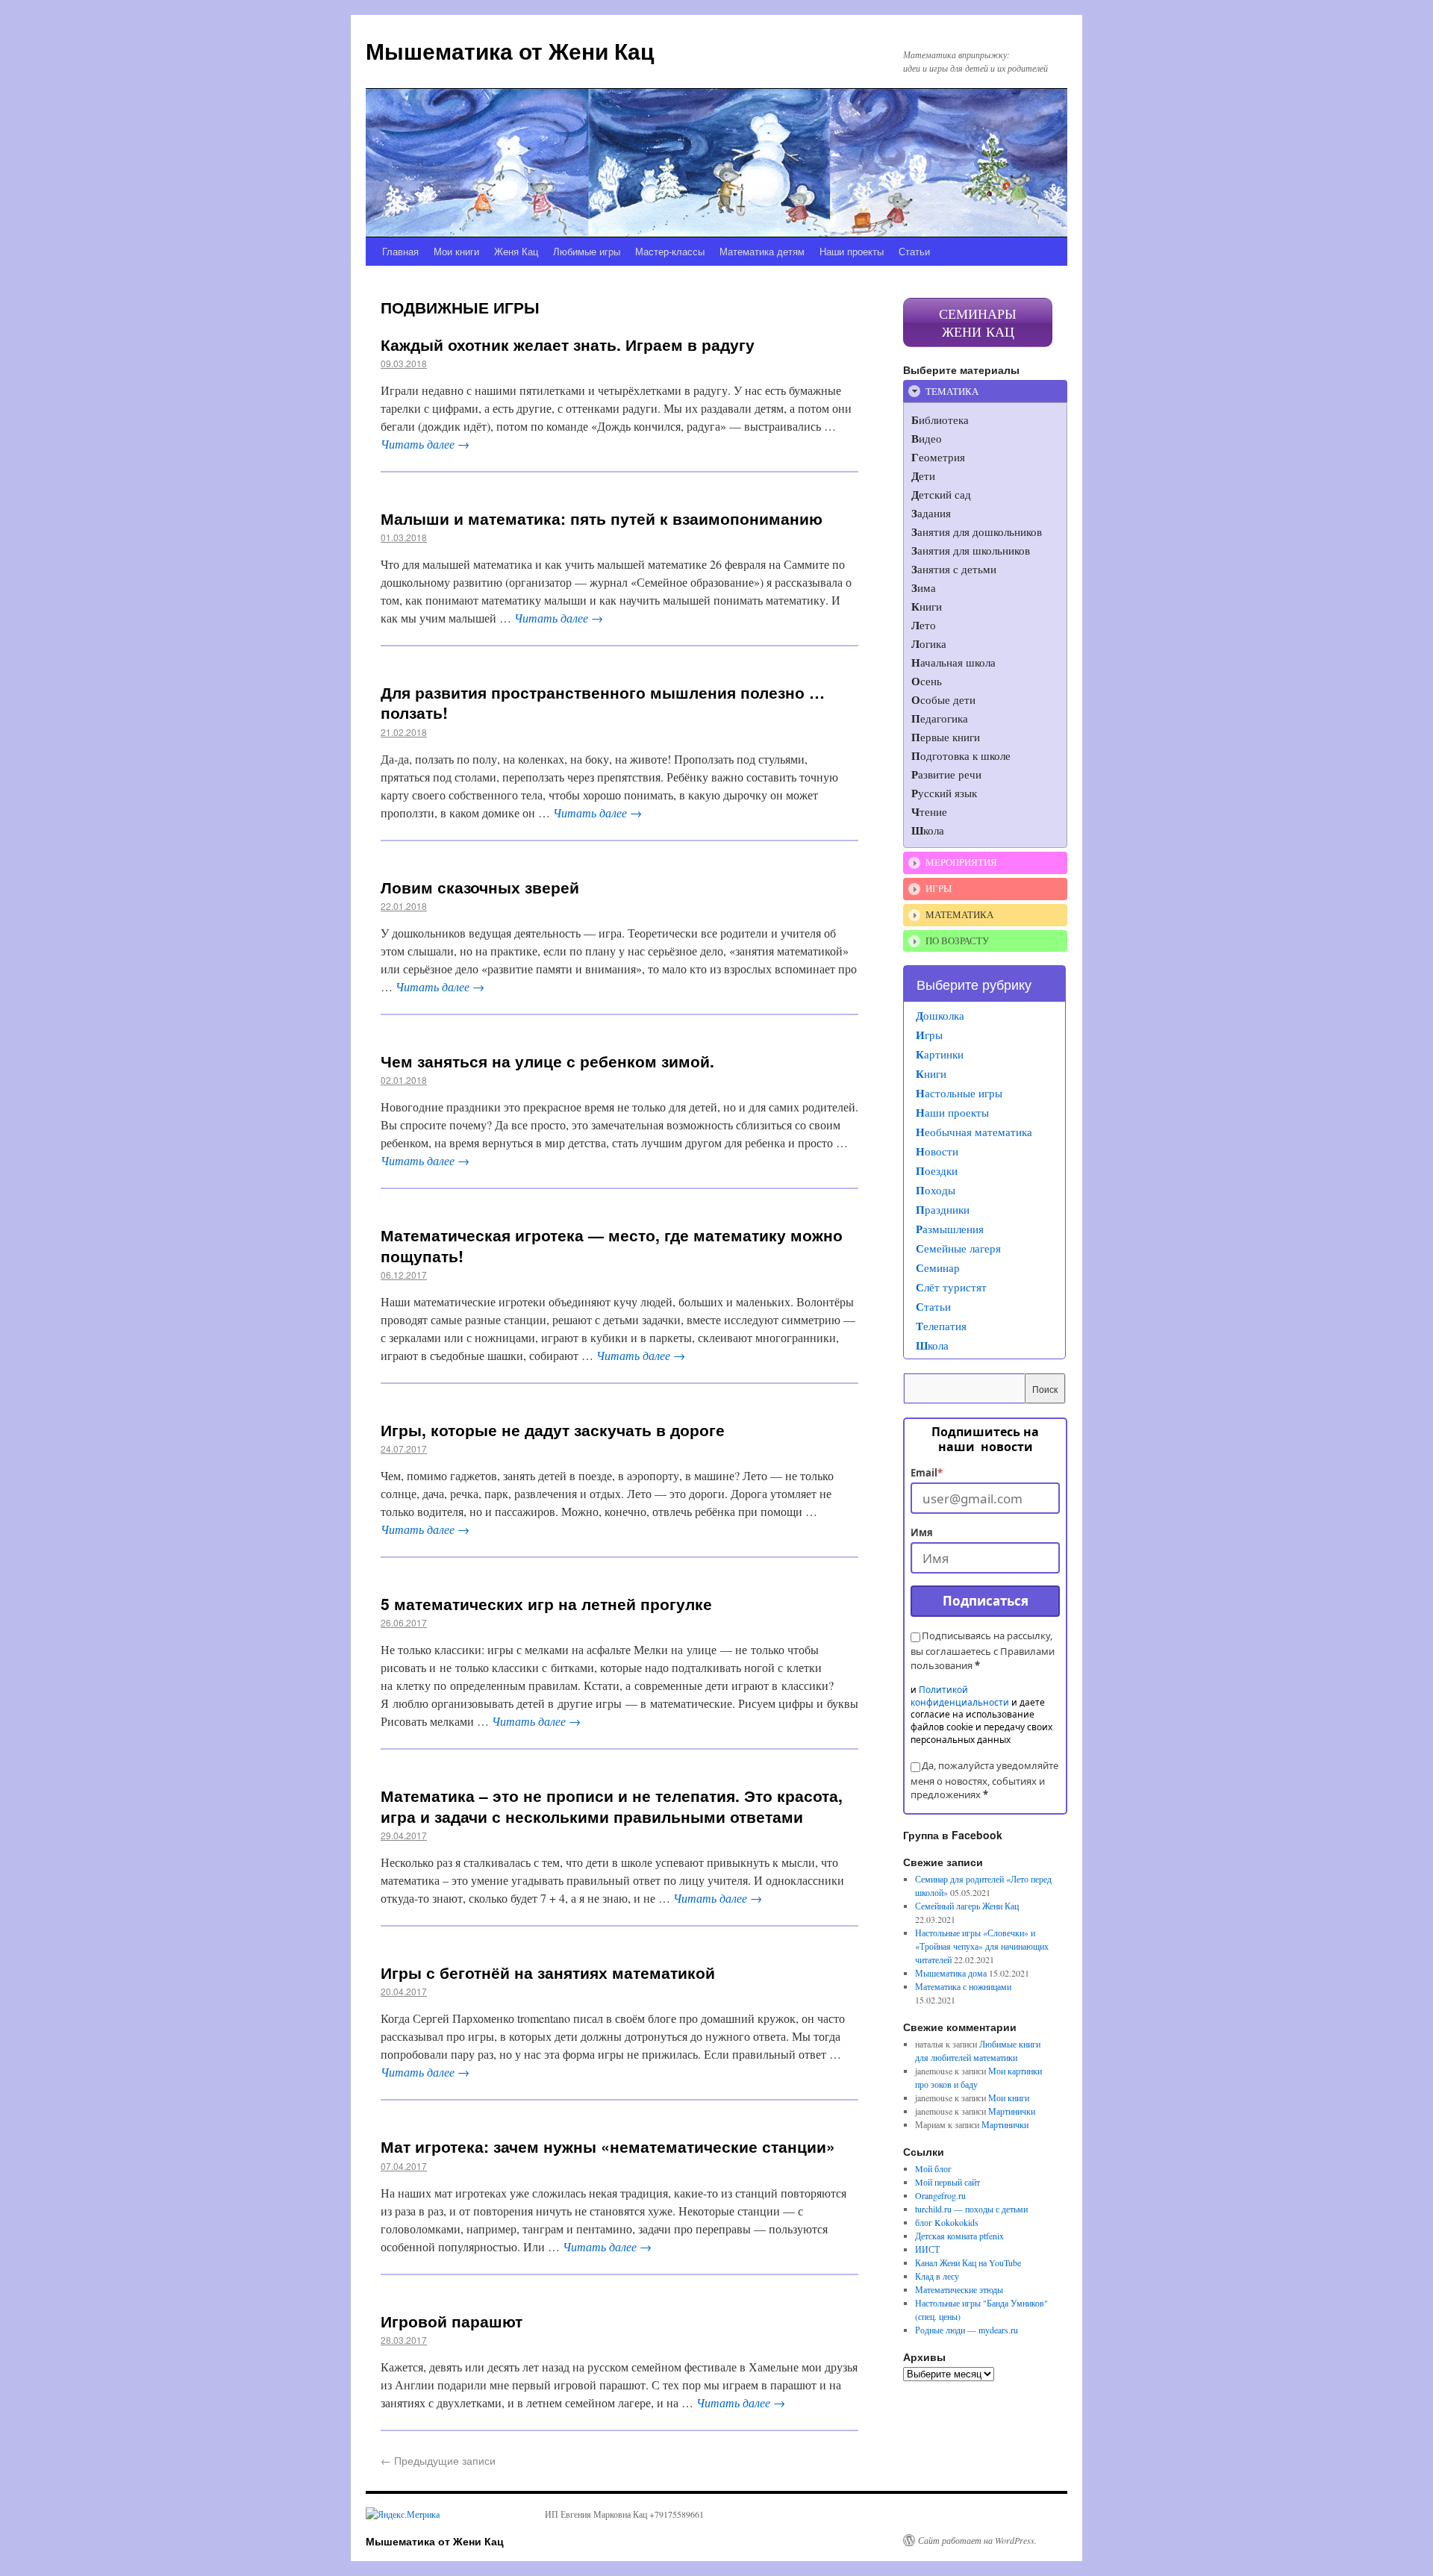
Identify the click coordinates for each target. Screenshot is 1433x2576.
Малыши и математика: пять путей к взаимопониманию (602, 518)
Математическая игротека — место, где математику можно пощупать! (612, 1245)
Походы (936, 1190)
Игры (929, 1035)
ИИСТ (927, 2249)
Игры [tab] (939, 888)
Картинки (940, 1054)
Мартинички (1012, 2111)
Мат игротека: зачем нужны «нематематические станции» (608, 2146)
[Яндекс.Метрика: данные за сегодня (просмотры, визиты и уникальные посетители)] (403, 2514)
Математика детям (762, 251)
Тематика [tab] (952, 391)
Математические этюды (959, 2289)
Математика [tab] (959, 914)
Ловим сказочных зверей (480, 887)
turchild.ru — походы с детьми (971, 2209)
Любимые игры (587, 251)
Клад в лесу (937, 2276)
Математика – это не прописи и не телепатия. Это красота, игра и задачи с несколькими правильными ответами (612, 1805)
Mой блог (933, 2168)
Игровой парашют (452, 2321)
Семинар (938, 1267)
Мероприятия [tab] (961, 862)
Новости (937, 1151)
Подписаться (986, 1601)
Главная (400, 251)
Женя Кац (516, 251)
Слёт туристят (951, 1287)
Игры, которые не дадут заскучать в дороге (553, 1429)
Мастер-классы (670, 251)
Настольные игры (959, 1093)
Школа (932, 1345)
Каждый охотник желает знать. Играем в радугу (568, 344)
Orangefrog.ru (940, 2195)
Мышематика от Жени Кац (510, 50)
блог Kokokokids (947, 2222)
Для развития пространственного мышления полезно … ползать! (603, 702)
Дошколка (940, 1015)
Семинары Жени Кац (978, 322)
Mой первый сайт (947, 2182)
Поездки (937, 1170)
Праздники (943, 1209)
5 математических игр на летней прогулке (546, 1603)
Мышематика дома (951, 1973)
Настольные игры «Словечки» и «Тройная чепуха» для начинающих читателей (982, 1946)
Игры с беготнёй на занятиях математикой (548, 1972)
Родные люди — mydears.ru (967, 2330)
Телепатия (941, 1326)
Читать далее (425, 444)
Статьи (914, 251)
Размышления (950, 1229)
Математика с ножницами (963, 1986)
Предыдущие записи (438, 2460)
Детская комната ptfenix (959, 2236)
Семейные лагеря (958, 1248)
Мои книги (456, 251)
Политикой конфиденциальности (960, 1696)
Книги (931, 1073)
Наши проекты (852, 251)
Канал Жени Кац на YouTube (968, 2262)
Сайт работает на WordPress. (977, 2540)
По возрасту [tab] (957, 941)
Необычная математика (974, 1132)
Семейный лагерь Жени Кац (967, 1906)
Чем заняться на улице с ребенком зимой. (547, 1061)
